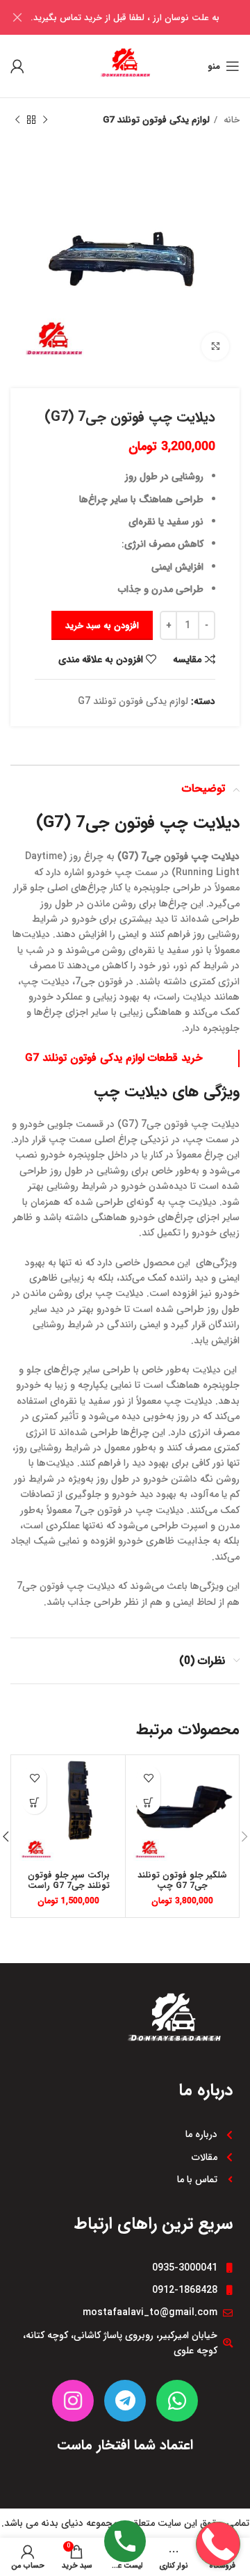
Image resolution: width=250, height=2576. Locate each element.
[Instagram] (73, 2401)
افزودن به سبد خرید (102, 626)
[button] (148, 1802)
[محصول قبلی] (45, 120)
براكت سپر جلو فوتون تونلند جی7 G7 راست (69, 1881)
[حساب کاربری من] (17, 66)
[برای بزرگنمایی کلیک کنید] (215, 346)
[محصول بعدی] (17, 120)
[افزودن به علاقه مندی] (148, 1778)
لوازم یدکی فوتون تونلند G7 (156, 120)
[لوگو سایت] (125, 65)
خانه (230, 120)
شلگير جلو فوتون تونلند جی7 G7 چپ (182, 1881)
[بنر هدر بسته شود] (17, 17)
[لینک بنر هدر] (146, 17)
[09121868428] (218, 2499)
